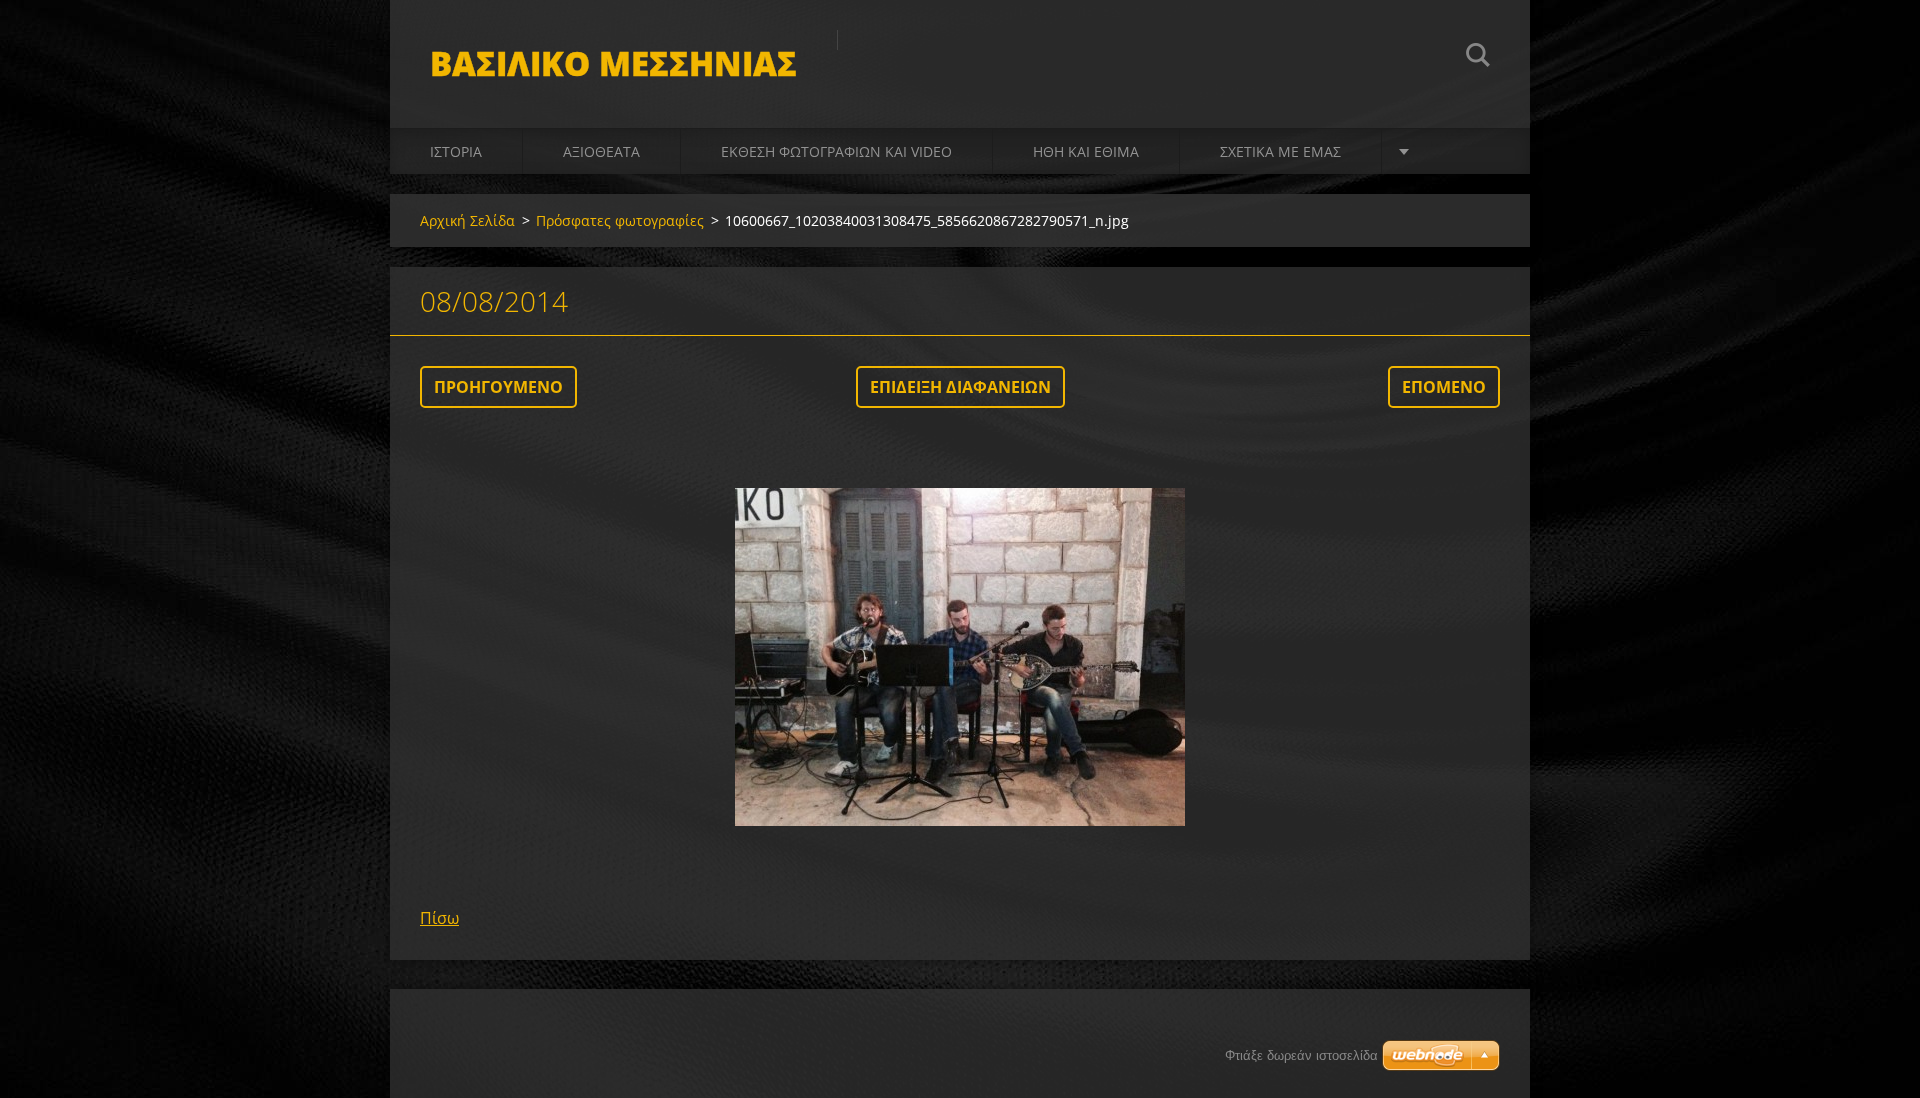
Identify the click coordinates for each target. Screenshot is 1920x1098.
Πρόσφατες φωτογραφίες (620, 220)
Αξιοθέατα (601, 151)
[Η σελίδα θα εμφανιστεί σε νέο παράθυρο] (960, 657)
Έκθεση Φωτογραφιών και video (836, 151)
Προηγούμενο (498, 387)
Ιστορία (456, 151)
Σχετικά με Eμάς (1280, 151)
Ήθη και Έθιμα (1086, 151)
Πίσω (439, 918)
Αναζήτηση (1478, 58)
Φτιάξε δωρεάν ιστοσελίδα (1301, 1055)
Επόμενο (1444, 387)
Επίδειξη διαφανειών (960, 387)
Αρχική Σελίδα (467, 220)
